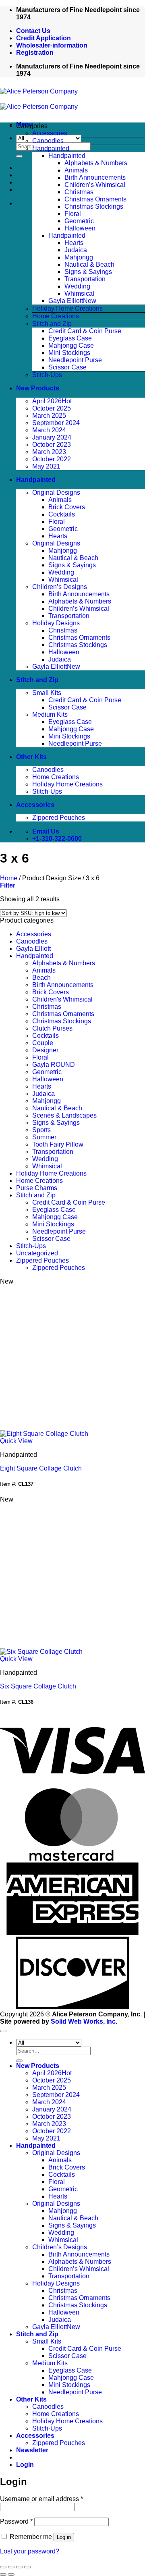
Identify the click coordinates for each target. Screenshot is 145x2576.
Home (9, 878)
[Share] (19, 2567)
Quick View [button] (16, 1441)
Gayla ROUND (54, 1065)
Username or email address (41, 2499)
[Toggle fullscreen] (11, 2567)
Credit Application (43, 38)
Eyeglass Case (70, 338)
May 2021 (46, 466)
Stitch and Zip (52, 324)
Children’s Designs (60, 587)
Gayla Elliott (66, 301)
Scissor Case (67, 367)
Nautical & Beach (89, 264)
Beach (41, 978)
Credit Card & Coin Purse (85, 331)
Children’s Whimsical (95, 185)
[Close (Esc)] (27, 2567)
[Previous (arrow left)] (3, 2574)
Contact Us (33, 31)
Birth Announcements (95, 177)
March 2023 (49, 452)
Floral (73, 214)
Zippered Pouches (59, 818)
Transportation (85, 279)
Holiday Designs (56, 623)
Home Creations (56, 316)
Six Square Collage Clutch (38, 1686)
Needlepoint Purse (75, 360)
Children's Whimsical (62, 999)
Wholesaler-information (52, 45)
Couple (43, 1043)
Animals (76, 170)
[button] (81, 126)
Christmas (79, 192)
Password (16, 2521)
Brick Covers (67, 507)
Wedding (77, 286)
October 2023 (52, 445)
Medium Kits (50, 715)
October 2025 (52, 408)
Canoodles (48, 141)
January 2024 (52, 437)
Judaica (76, 250)
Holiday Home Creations (67, 308)
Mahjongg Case (71, 345)
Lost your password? (30, 2551)
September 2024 (56, 423)
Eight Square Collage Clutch (41, 1468)
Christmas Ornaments (95, 199)
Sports (41, 1130)
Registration (35, 53)
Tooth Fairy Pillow (58, 1144)
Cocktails (62, 514)
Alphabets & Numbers (96, 163)
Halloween (80, 228)
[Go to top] (3, 2031)
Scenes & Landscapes (64, 1115)
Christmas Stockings (94, 206)
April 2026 (47, 401)
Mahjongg (79, 257)
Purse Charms (37, 1188)
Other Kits (31, 757)
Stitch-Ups (47, 375)
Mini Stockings (69, 353)
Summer (44, 1137)
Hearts (74, 243)
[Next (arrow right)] (11, 2574)
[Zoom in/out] (3, 2567)
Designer (45, 1050)
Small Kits (47, 693)
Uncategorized (37, 1253)
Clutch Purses (52, 1028)
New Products (38, 388)
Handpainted (51, 148)
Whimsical (79, 293)
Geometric (79, 221)
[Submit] (19, 156)
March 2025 (49, 416)
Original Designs (56, 493)
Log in (64, 2537)
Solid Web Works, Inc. (84, 2021)
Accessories (50, 133)
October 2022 (52, 459)
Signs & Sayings (88, 272)
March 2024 (49, 430)
